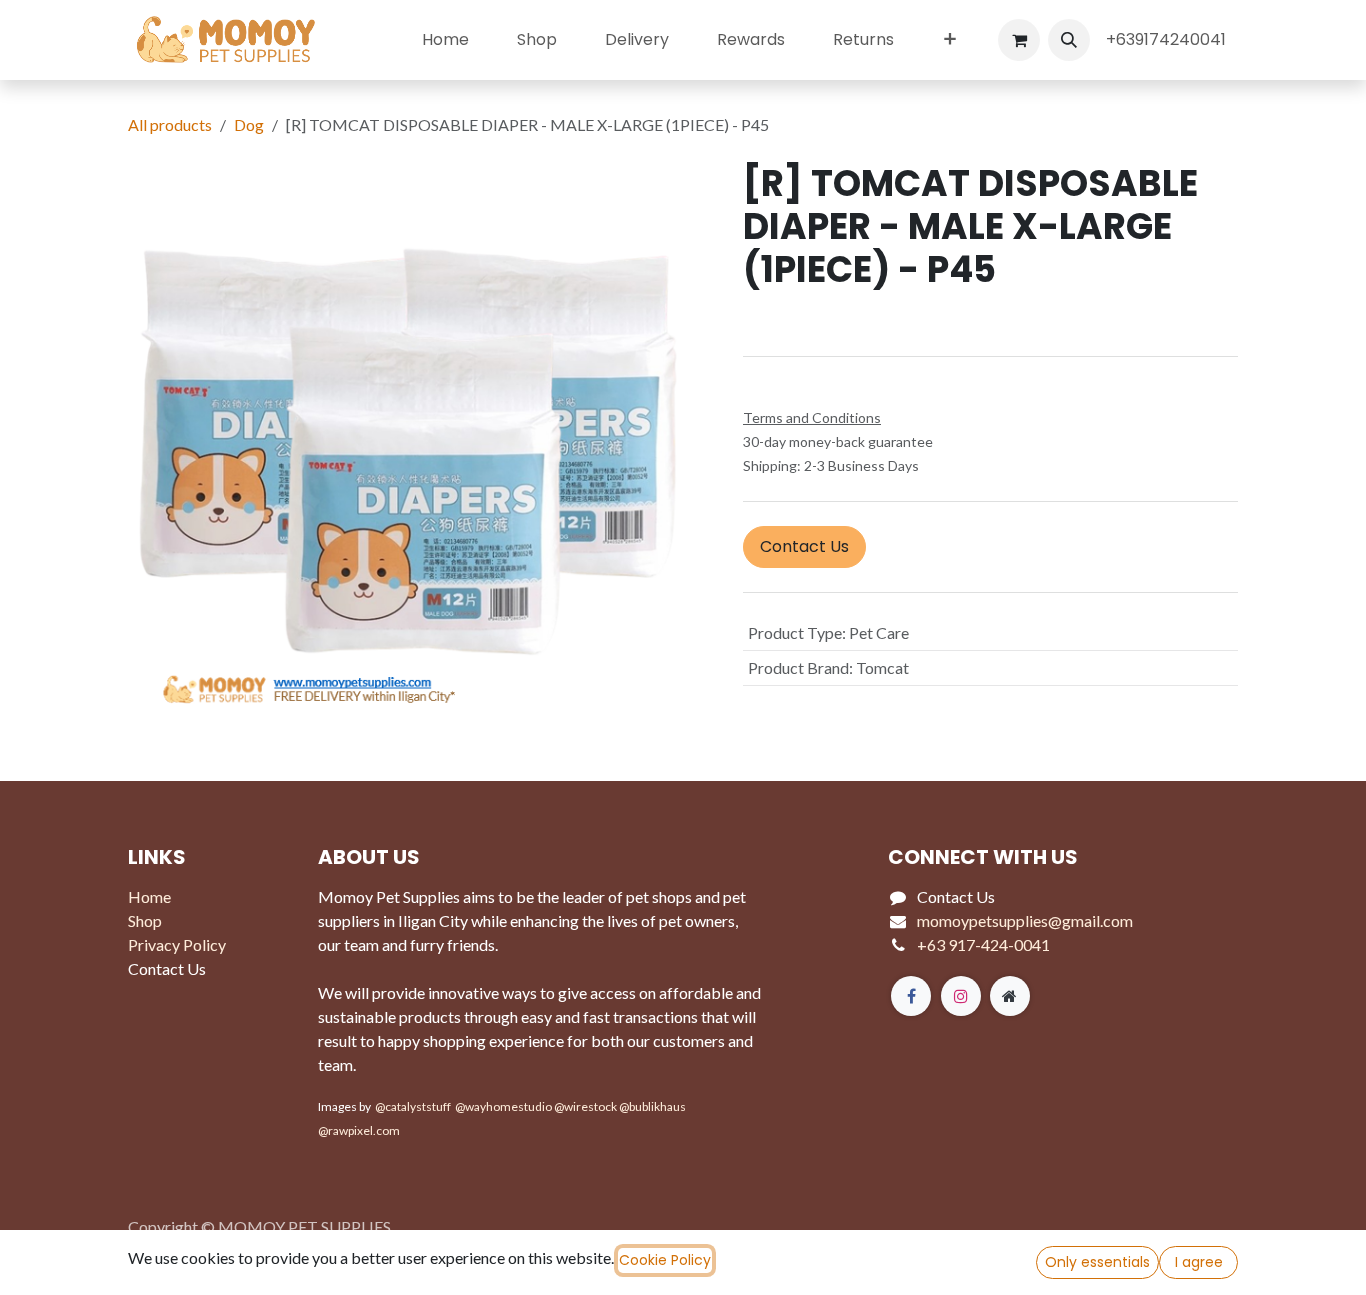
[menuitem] (445, 40)
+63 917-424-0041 (983, 944)
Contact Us (804, 546)
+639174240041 (1168, 39)
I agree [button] (1199, 1262)
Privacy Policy (177, 944)
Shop (145, 920)
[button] (1069, 40)
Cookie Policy (665, 1260)
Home (149, 896)
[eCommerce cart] (1019, 40)
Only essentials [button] (1097, 1262)
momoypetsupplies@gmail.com (1025, 920)
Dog (249, 124)
